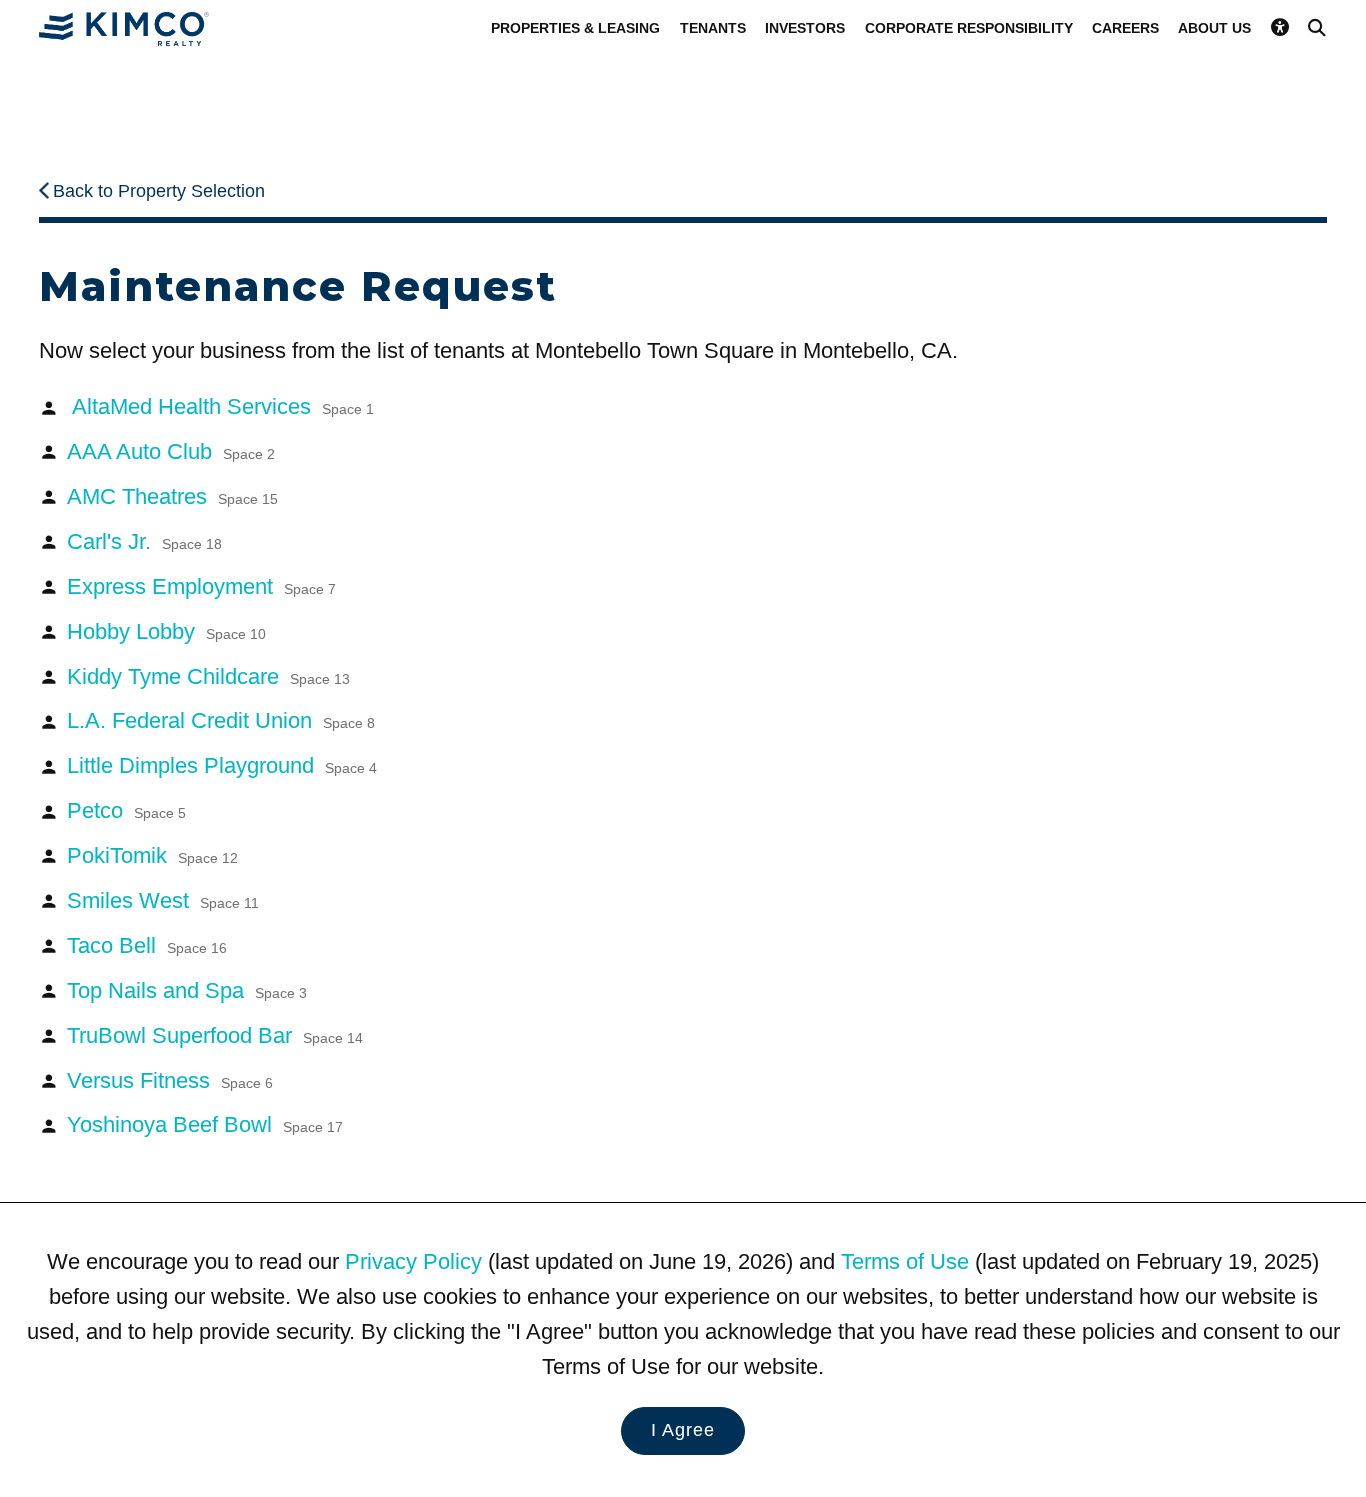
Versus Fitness (170, 1080)
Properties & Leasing (575, 28)
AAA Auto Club (171, 451)
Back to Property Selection (159, 191)
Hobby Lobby (166, 631)
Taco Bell (147, 945)
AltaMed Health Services (220, 406)
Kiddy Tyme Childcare (208, 676)
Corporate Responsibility (969, 28)
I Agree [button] (683, 1430)
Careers (1125, 28)
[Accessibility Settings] (1280, 28)
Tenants (713, 28)
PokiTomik (152, 855)
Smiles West (163, 900)
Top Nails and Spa (187, 990)
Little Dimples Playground (222, 765)
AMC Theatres (172, 496)
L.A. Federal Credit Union (221, 720)
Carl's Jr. (144, 541)
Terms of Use (905, 1261)
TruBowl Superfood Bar (215, 1035)
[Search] (1317, 28)
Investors (805, 28)
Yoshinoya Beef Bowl (205, 1124)
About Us (1214, 28)
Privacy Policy (413, 1261)
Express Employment (201, 586)
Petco (126, 810)
